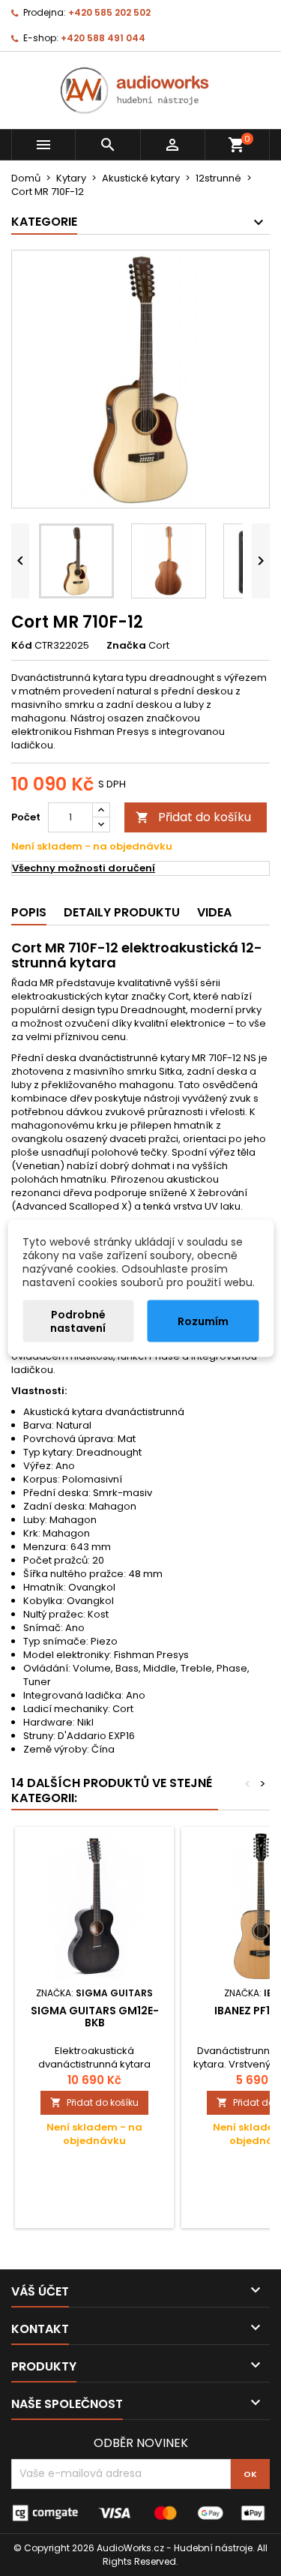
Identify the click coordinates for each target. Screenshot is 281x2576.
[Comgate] (140, 2512)
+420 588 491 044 (103, 38)
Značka (126, 646)
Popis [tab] (29, 912)
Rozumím (203, 1321)
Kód (22, 646)
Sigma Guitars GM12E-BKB (95, 2017)
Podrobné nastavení (78, 1321)
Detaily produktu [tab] (122, 912)
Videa (214, 912)
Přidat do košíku (193, 817)
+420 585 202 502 (109, 12)
